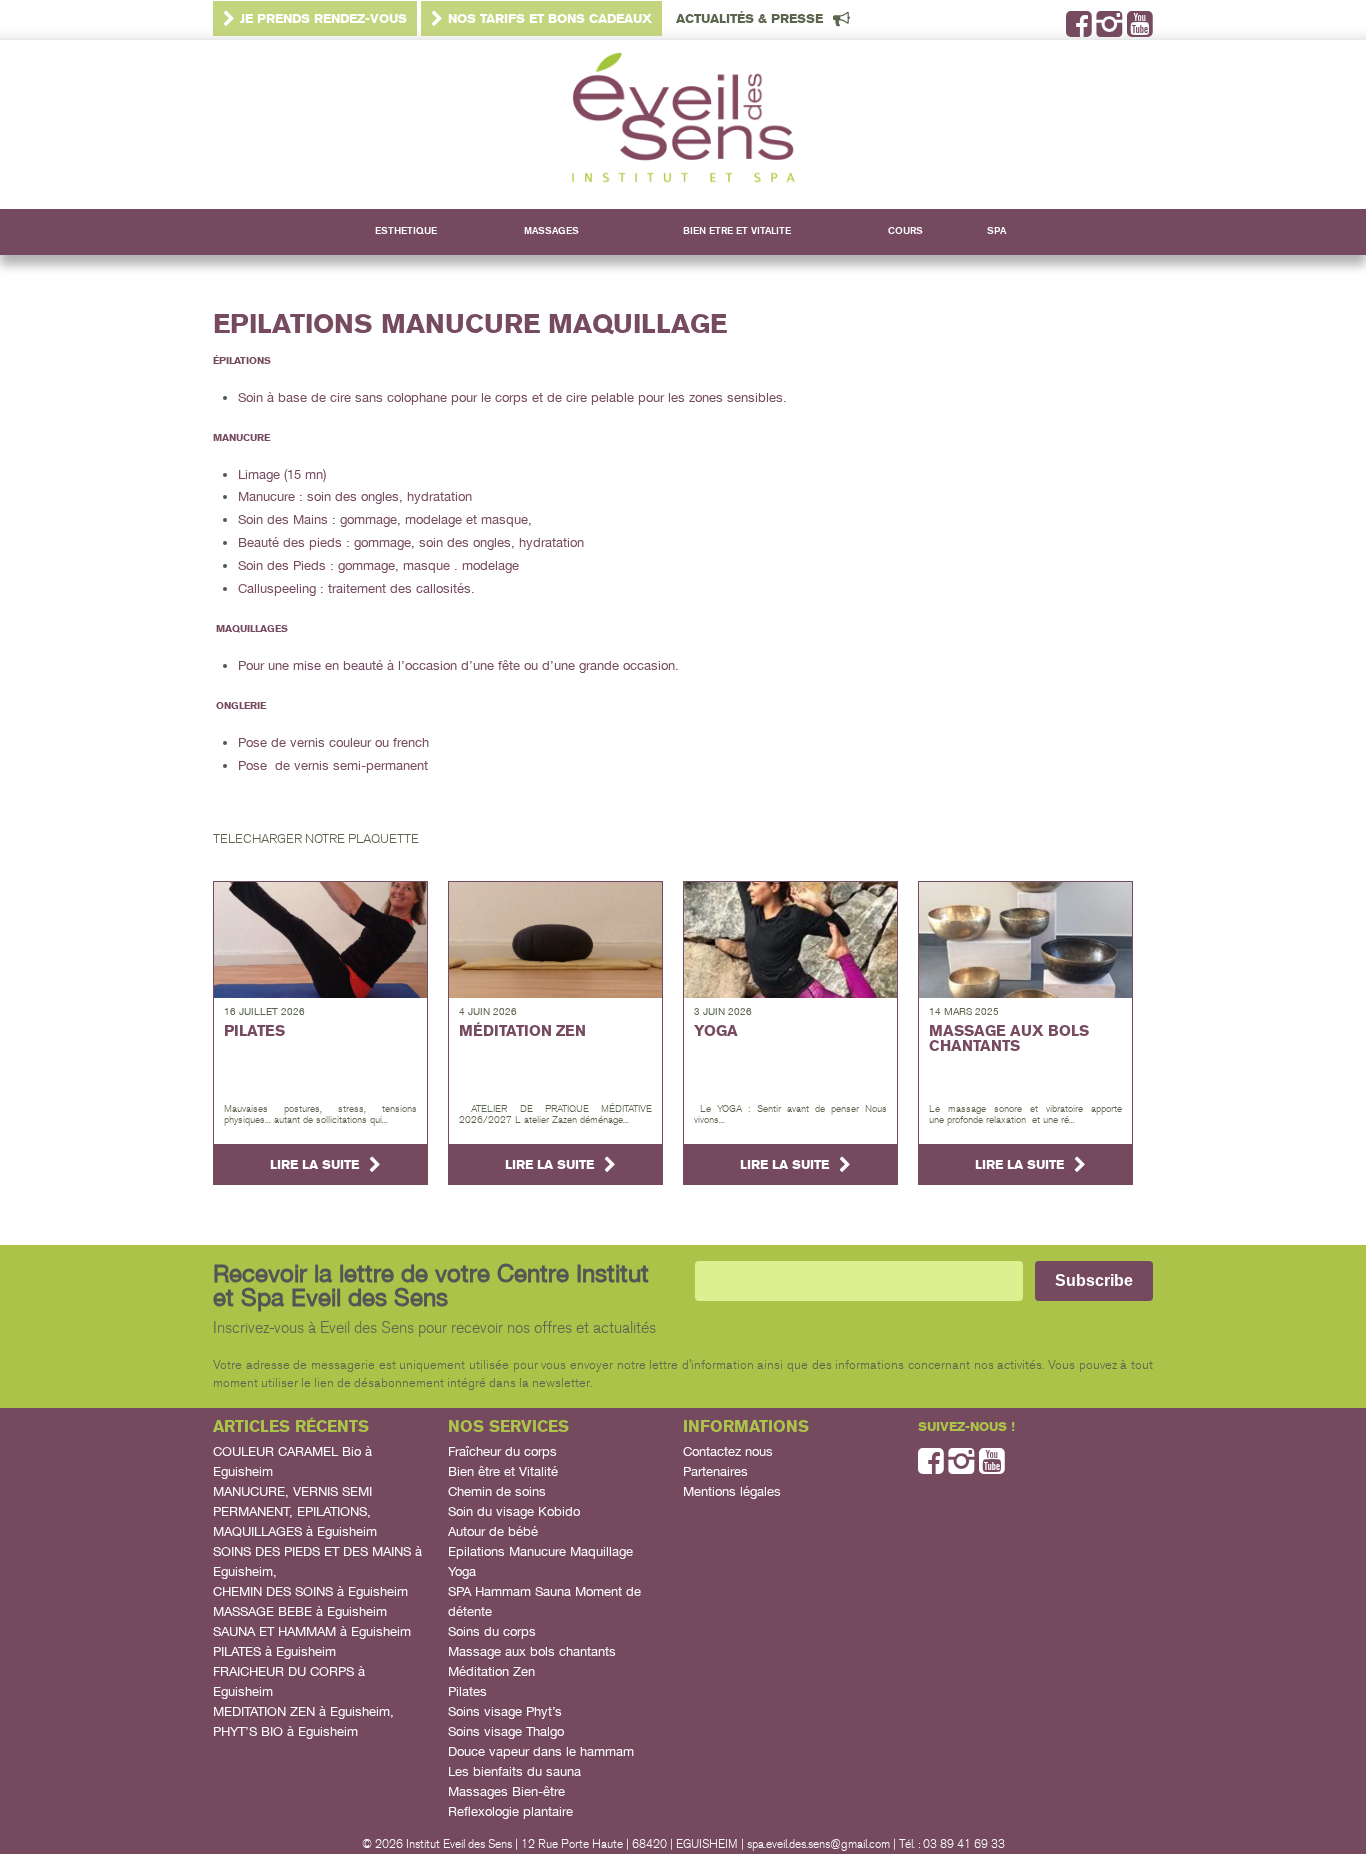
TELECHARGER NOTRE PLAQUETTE (316, 839)
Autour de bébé (493, 1531)
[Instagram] (1109, 30)
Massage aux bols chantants (532, 1651)
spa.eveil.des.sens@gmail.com (818, 1844)
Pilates (467, 1691)
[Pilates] (320, 940)
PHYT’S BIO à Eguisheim (285, 1731)
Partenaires (715, 1471)
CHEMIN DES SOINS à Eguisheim (310, 1591)
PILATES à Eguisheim (274, 1651)
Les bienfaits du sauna (514, 1771)
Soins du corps (492, 1631)
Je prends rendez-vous (323, 18)
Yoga (462, 1571)
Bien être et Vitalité (503, 1471)
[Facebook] (1079, 30)
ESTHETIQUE (406, 230)
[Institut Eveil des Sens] (683, 125)
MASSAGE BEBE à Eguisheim (300, 1611)
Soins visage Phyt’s (505, 1711)
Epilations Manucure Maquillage (540, 1551)
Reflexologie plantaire (510, 1811)
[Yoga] (790, 940)
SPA (996, 230)
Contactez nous (728, 1451)
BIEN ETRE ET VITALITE (737, 230)
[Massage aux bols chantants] (1025, 940)
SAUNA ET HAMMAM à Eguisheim (312, 1631)
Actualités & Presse (749, 18)
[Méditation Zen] (555, 940)
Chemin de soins (497, 1491)
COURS (905, 230)
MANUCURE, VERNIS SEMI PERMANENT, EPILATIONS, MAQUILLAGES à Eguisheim (295, 1511)
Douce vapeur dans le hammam (541, 1751)
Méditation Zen (491, 1671)
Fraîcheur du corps (502, 1451)
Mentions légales (732, 1491)
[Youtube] (1140, 30)
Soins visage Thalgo (506, 1731)
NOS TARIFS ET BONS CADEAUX (550, 18)
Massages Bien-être (506, 1791)
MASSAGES (551, 230)
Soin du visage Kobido (514, 1511)
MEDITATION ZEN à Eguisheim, (303, 1711)
